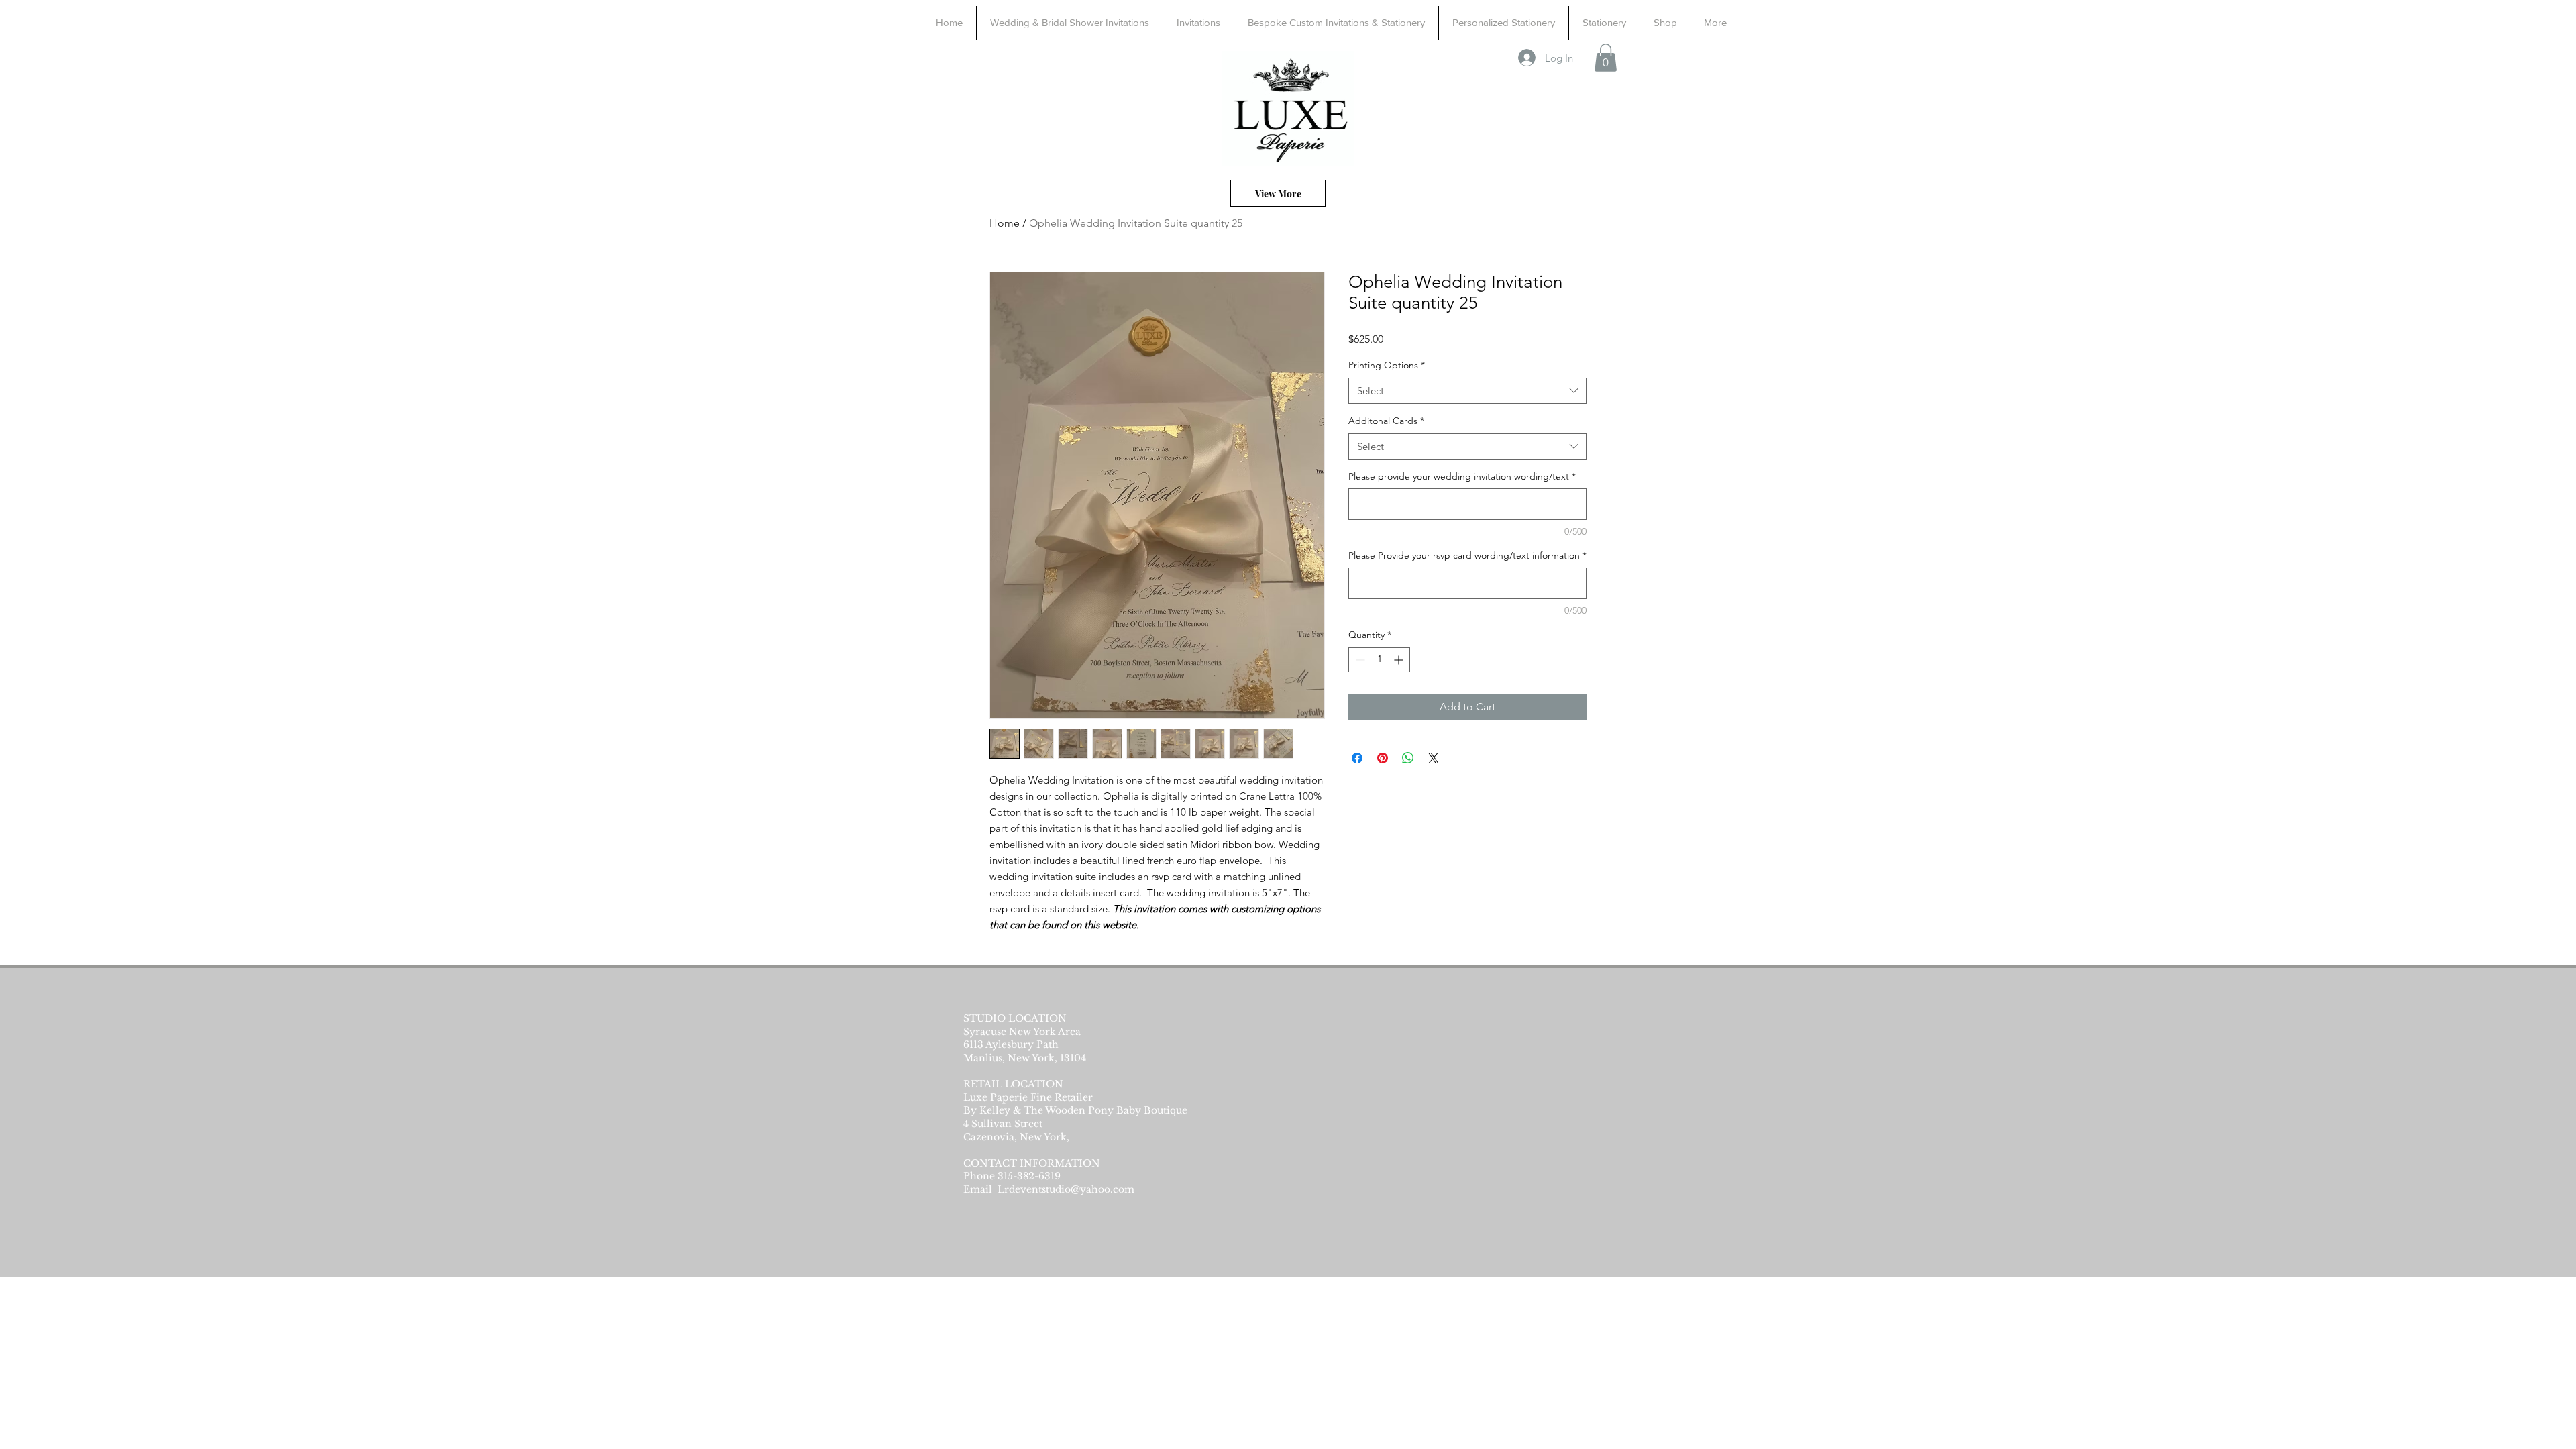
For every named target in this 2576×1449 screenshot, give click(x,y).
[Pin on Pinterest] (1383, 758)
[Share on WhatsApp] (1408, 758)
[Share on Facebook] (1357, 758)
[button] (1606, 58)
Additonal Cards (1386, 421)
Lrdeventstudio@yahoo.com (1066, 1189)
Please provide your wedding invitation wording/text (1462, 476)
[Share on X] (1434, 758)
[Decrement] (1359, 660)
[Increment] (1400, 660)
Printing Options (1387, 365)
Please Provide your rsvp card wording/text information (1467, 555)
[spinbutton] (1379, 660)
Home (1005, 223)
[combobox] (1467, 391)
